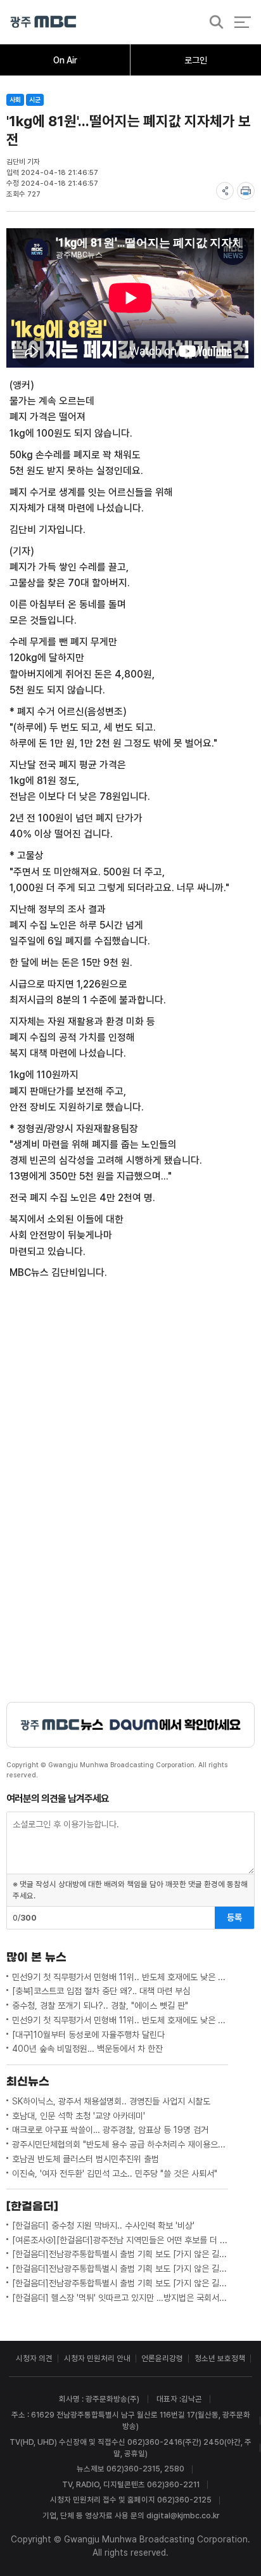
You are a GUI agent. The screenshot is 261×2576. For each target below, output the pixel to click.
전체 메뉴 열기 (242, 22)
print (246, 191)
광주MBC (43, 22)
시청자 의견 (34, 2358)
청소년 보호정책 (220, 2358)
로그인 (196, 60)
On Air (65, 60)
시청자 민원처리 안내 (97, 2358)
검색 (213, 23)
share (225, 191)
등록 (234, 1917)
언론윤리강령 (162, 2358)
